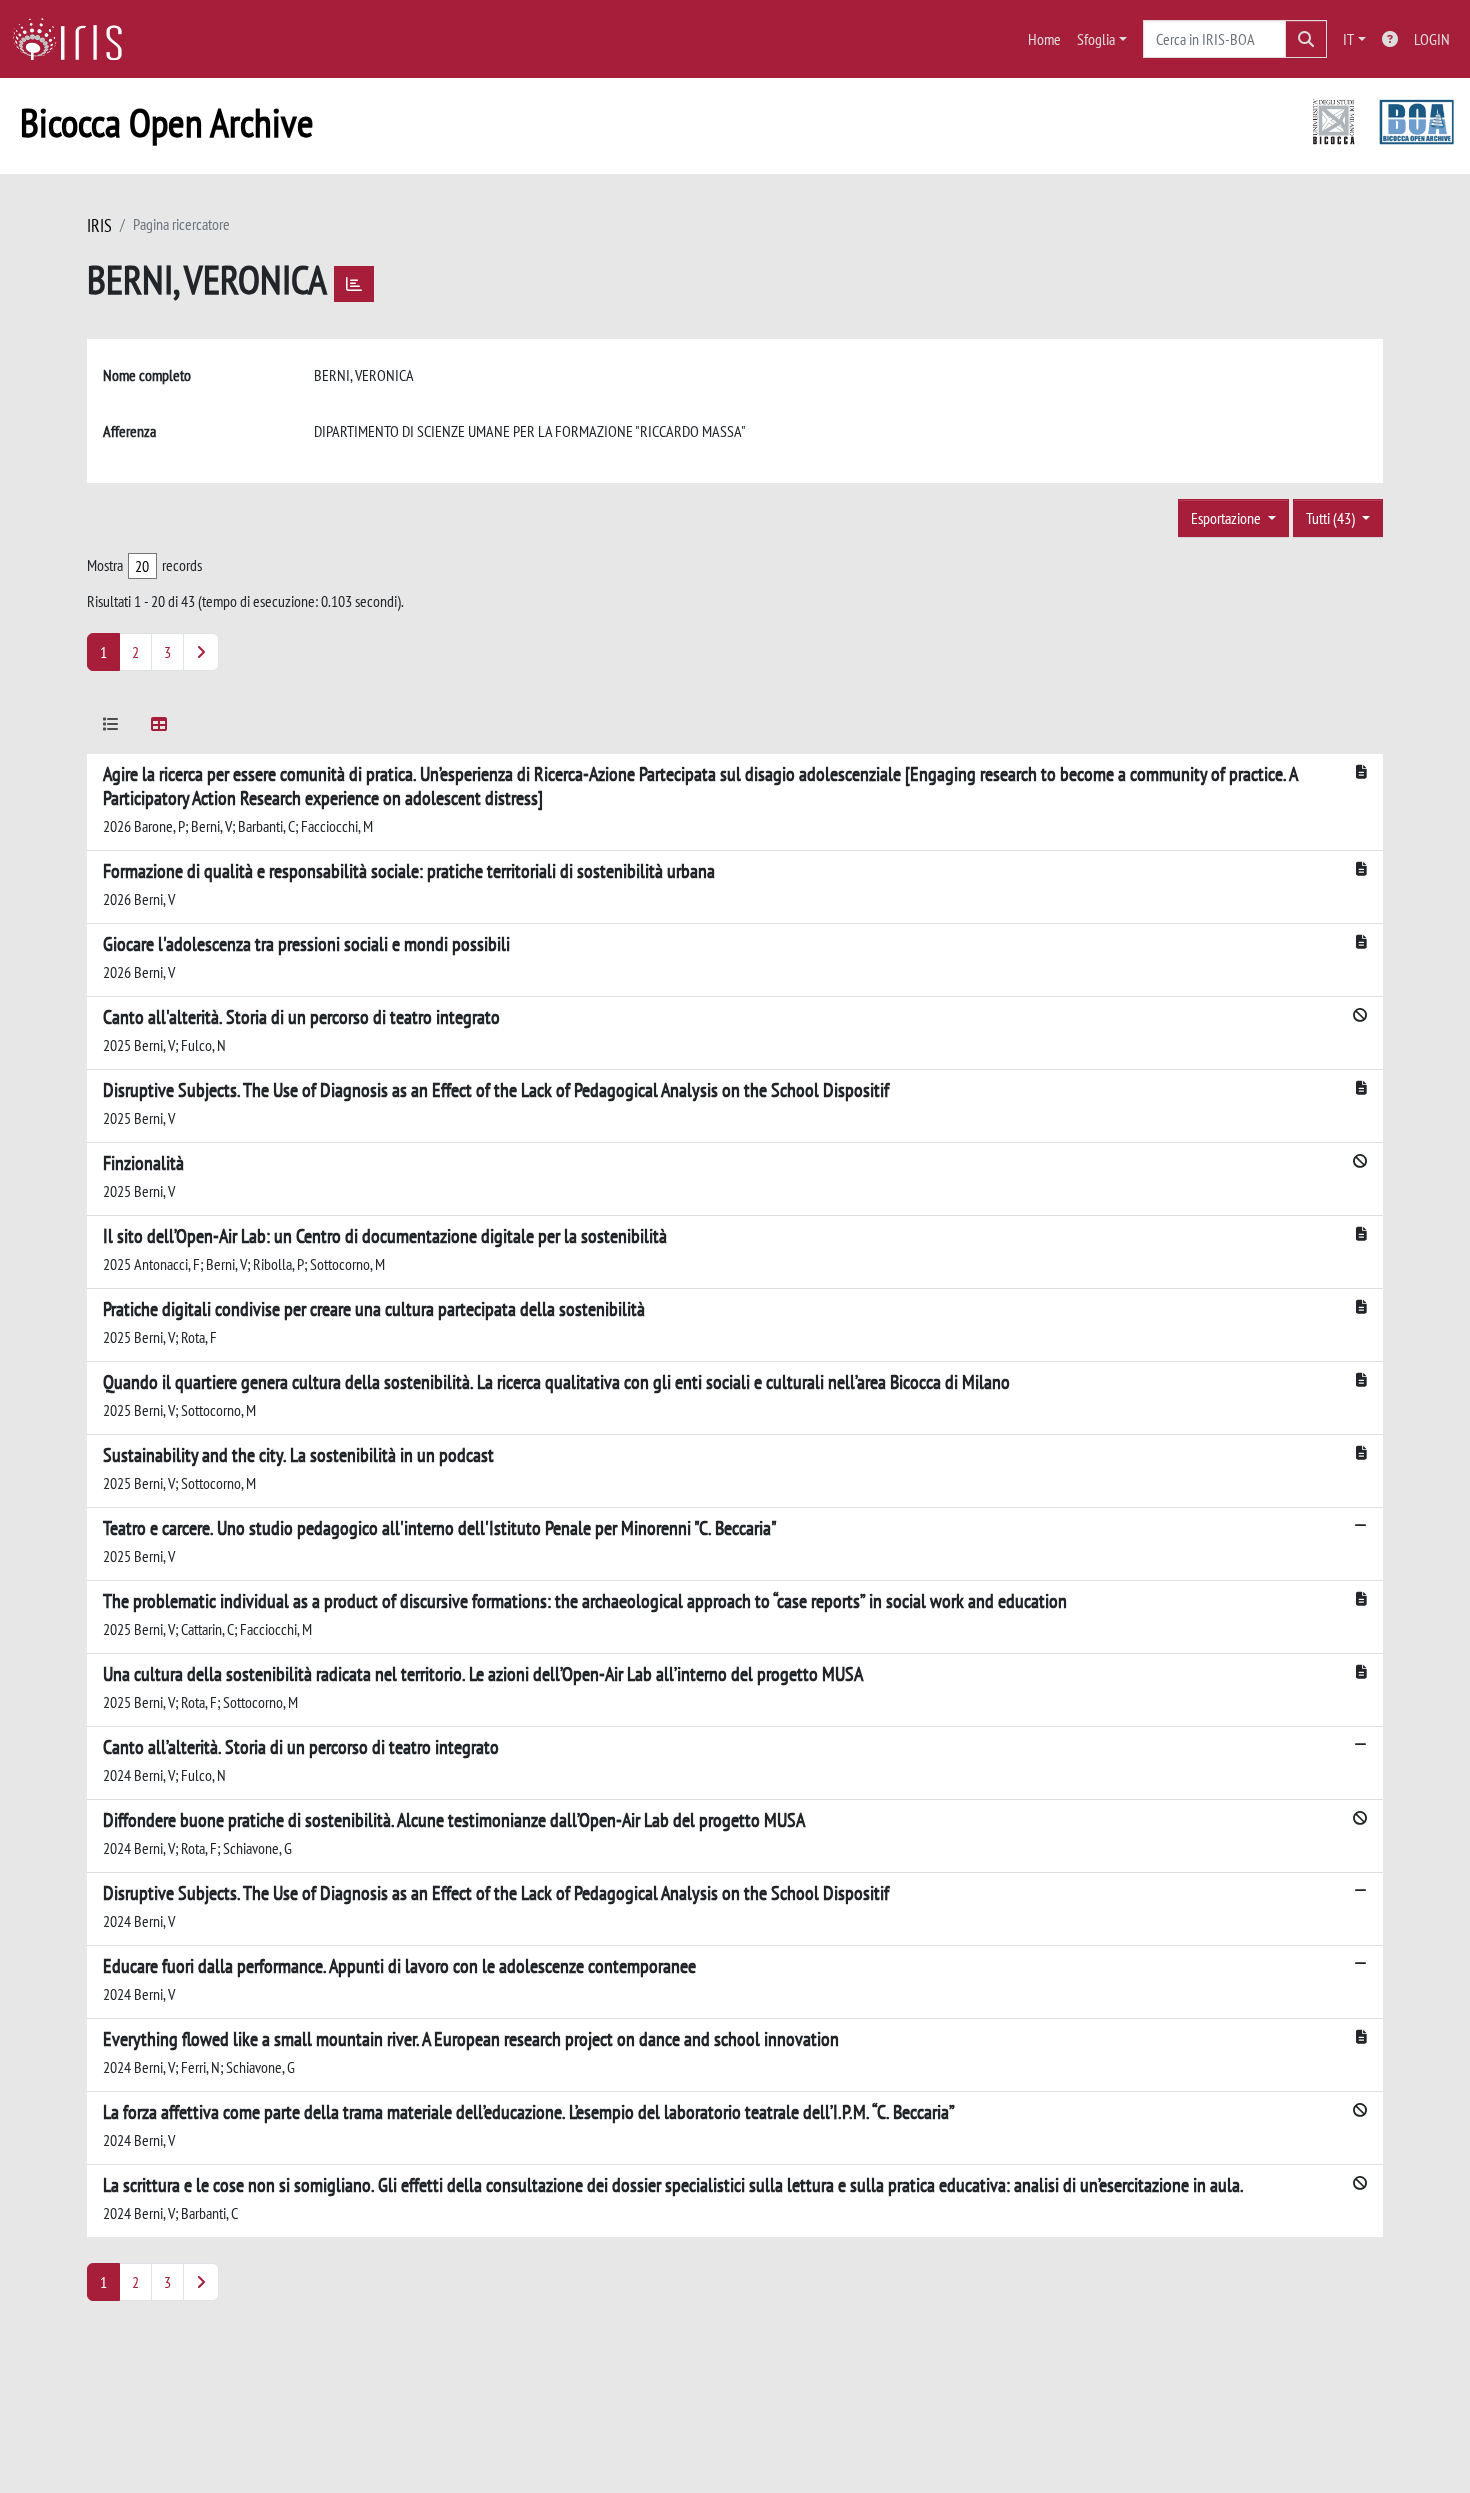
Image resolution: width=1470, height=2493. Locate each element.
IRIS (99, 225)
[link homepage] (75, 39)
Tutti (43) (1332, 518)
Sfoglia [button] (1096, 39)
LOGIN (1432, 39)
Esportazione (1227, 518)
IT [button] (1348, 39)
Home (1044, 39)
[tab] (111, 727)
